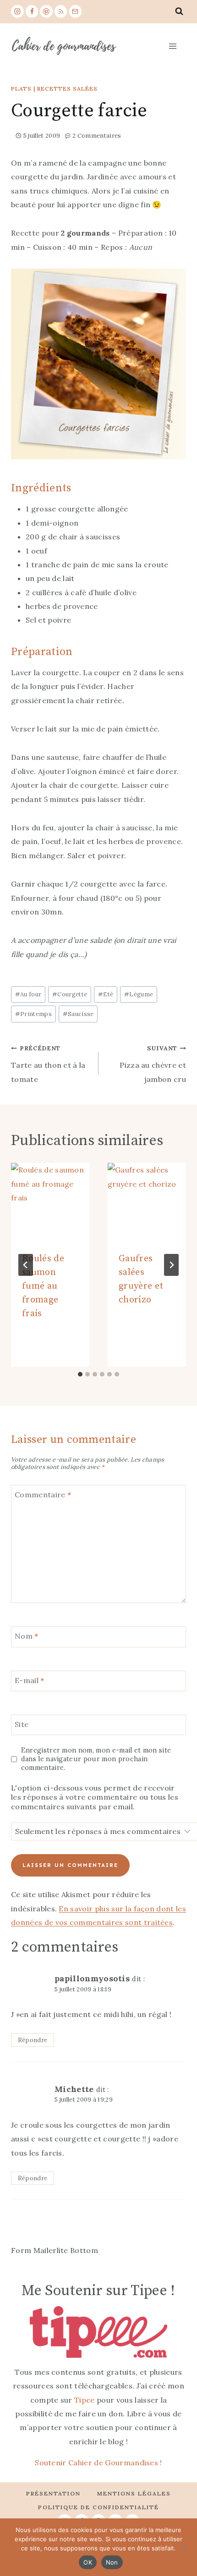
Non (112, 2562)
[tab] (80, 1374)
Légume (139, 994)
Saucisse (78, 1014)
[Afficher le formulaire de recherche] (179, 11)
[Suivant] (171, 1265)
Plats (21, 89)
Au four (28, 994)
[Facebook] (32, 11)
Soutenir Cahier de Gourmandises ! (98, 2463)
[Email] (76, 11)
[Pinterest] (46, 11)
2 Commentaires (97, 136)
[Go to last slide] (26, 1265)
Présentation (53, 2493)
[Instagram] (17, 11)
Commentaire (43, 1495)
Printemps (33, 1014)
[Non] (186, 2547)
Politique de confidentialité (98, 2507)
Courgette (70, 994)
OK (88, 2562)
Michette (74, 2089)
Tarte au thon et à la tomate (48, 1064)
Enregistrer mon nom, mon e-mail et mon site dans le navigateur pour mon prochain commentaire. (96, 1759)
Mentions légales (134, 2493)
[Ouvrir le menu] (172, 46)
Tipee (85, 2400)
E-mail (30, 1680)
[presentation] (50, 1202)
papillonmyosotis (92, 1978)
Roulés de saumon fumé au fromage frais (43, 1286)
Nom (27, 1636)
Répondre (33, 2040)
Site (22, 1724)
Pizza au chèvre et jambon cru (153, 1064)
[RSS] (61, 11)
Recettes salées (67, 89)
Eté (106, 994)
